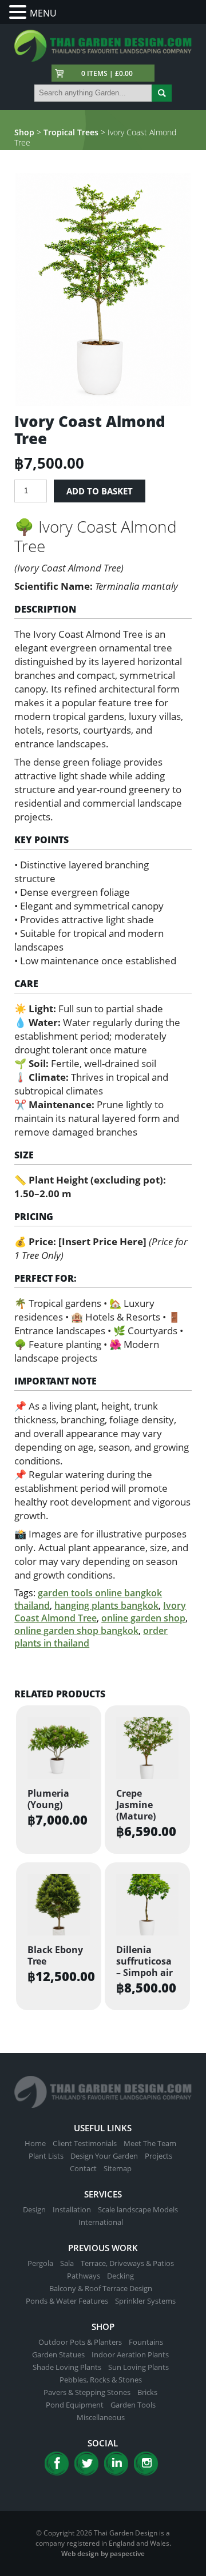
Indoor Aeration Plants (130, 2354)
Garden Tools (133, 2405)
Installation (72, 2209)
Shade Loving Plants (67, 2367)
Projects (159, 2156)
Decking (120, 2276)
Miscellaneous (101, 2417)
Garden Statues (58, 2354)
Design (34, 2209)
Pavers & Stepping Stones (87, 2392)
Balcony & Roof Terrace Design (101, 2288)
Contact (83, 2168)
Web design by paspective (103, 2553)
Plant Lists (46, 2156)
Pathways (84, 2276)
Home (35, 2143)
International (101, 2222)
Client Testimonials (85, 2143)
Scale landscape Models (138, 2209)
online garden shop (143, 1618)
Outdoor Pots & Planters (80, 2342)
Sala (67, 2263)
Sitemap (118, 2168)
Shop (24, 132)
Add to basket (100, 491)
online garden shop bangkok (76, 1631)
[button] (19, 12)
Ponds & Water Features (67, 2301)
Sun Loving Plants (138, 2367)
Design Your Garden (104, 2156)
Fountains (146, 2342)
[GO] (162, 93)
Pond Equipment (75, 2405)
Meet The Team (150, 2143)
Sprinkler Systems (145, 2301)
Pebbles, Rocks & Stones (101, 2380)
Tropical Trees (71, 132)
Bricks (147, 2392)
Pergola (40, 2263)
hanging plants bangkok (106, 1605)
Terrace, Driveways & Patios (127, 2263)
